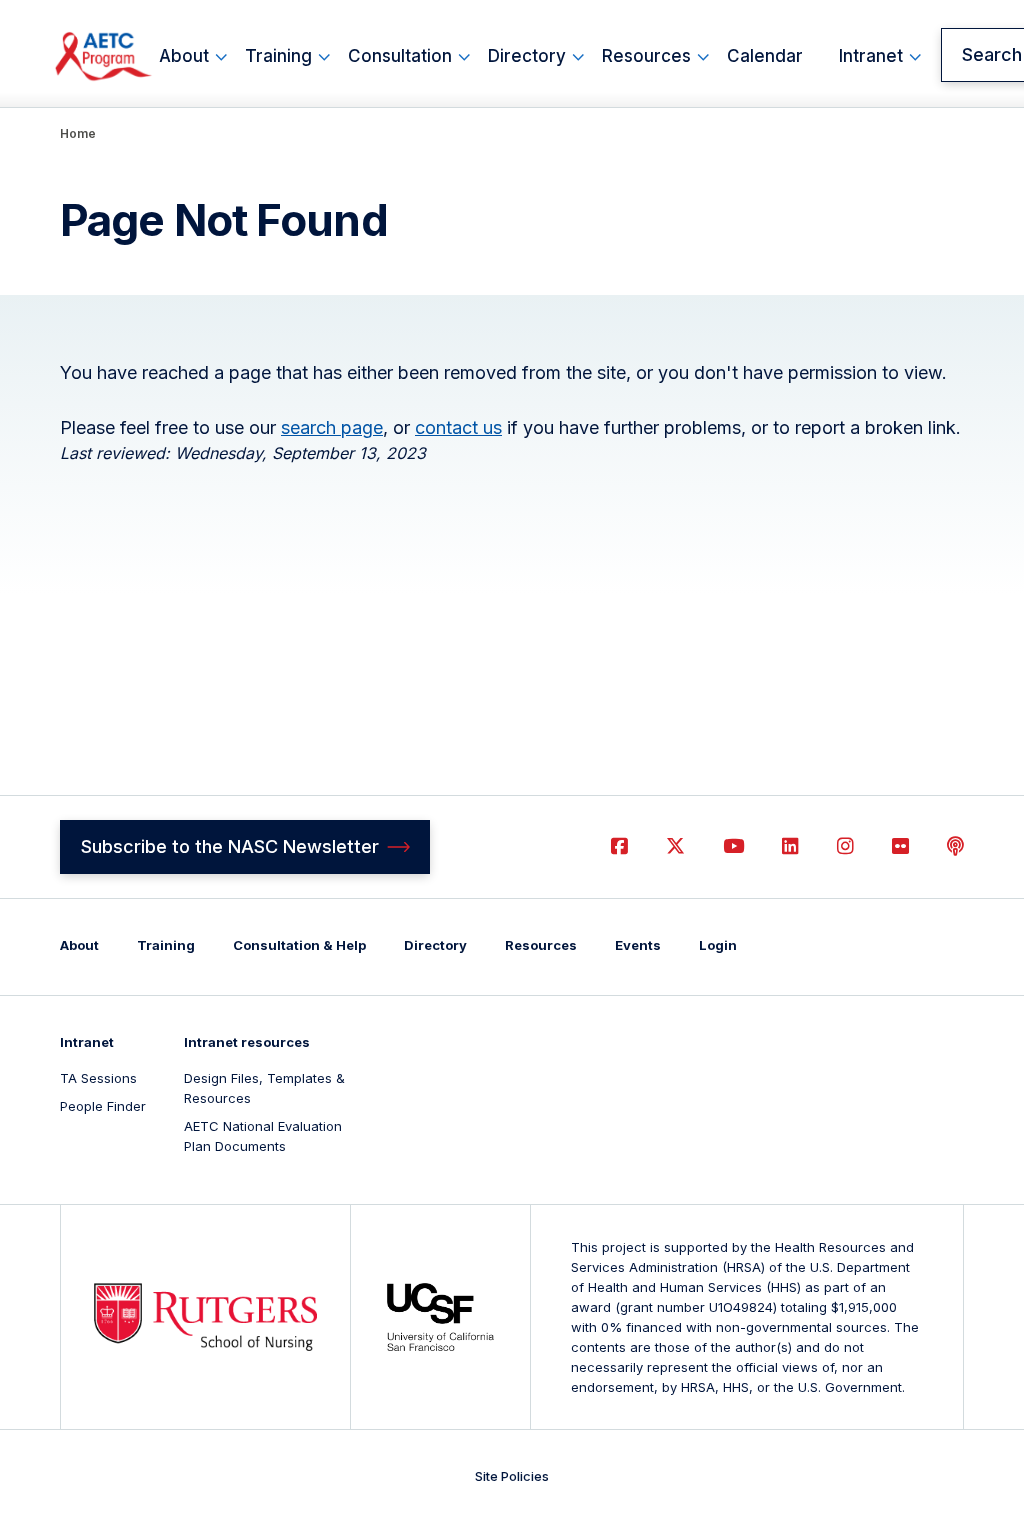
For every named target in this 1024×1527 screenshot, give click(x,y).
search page (332, 427)
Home (78, 133)
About (184, 56)
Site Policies (512, 1476)
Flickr (900, 846)
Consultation (400, 56)
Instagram (845, 846)
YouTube (733, 846)
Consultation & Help (299, 945)
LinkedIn (790, 846)
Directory (527, 56)
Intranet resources (247, 1042)
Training (278, 56)
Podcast (955, 846)
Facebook (619, 846)
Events (638, 945)
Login (718, 945)
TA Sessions (98, 1078)
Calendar (765, 56)
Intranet (871, 56)
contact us (458, 427)
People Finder (103, 1106)
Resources (646, 56)
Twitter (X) (675, 846)
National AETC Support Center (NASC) (104, 56)
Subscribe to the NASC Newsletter (230, 846)
